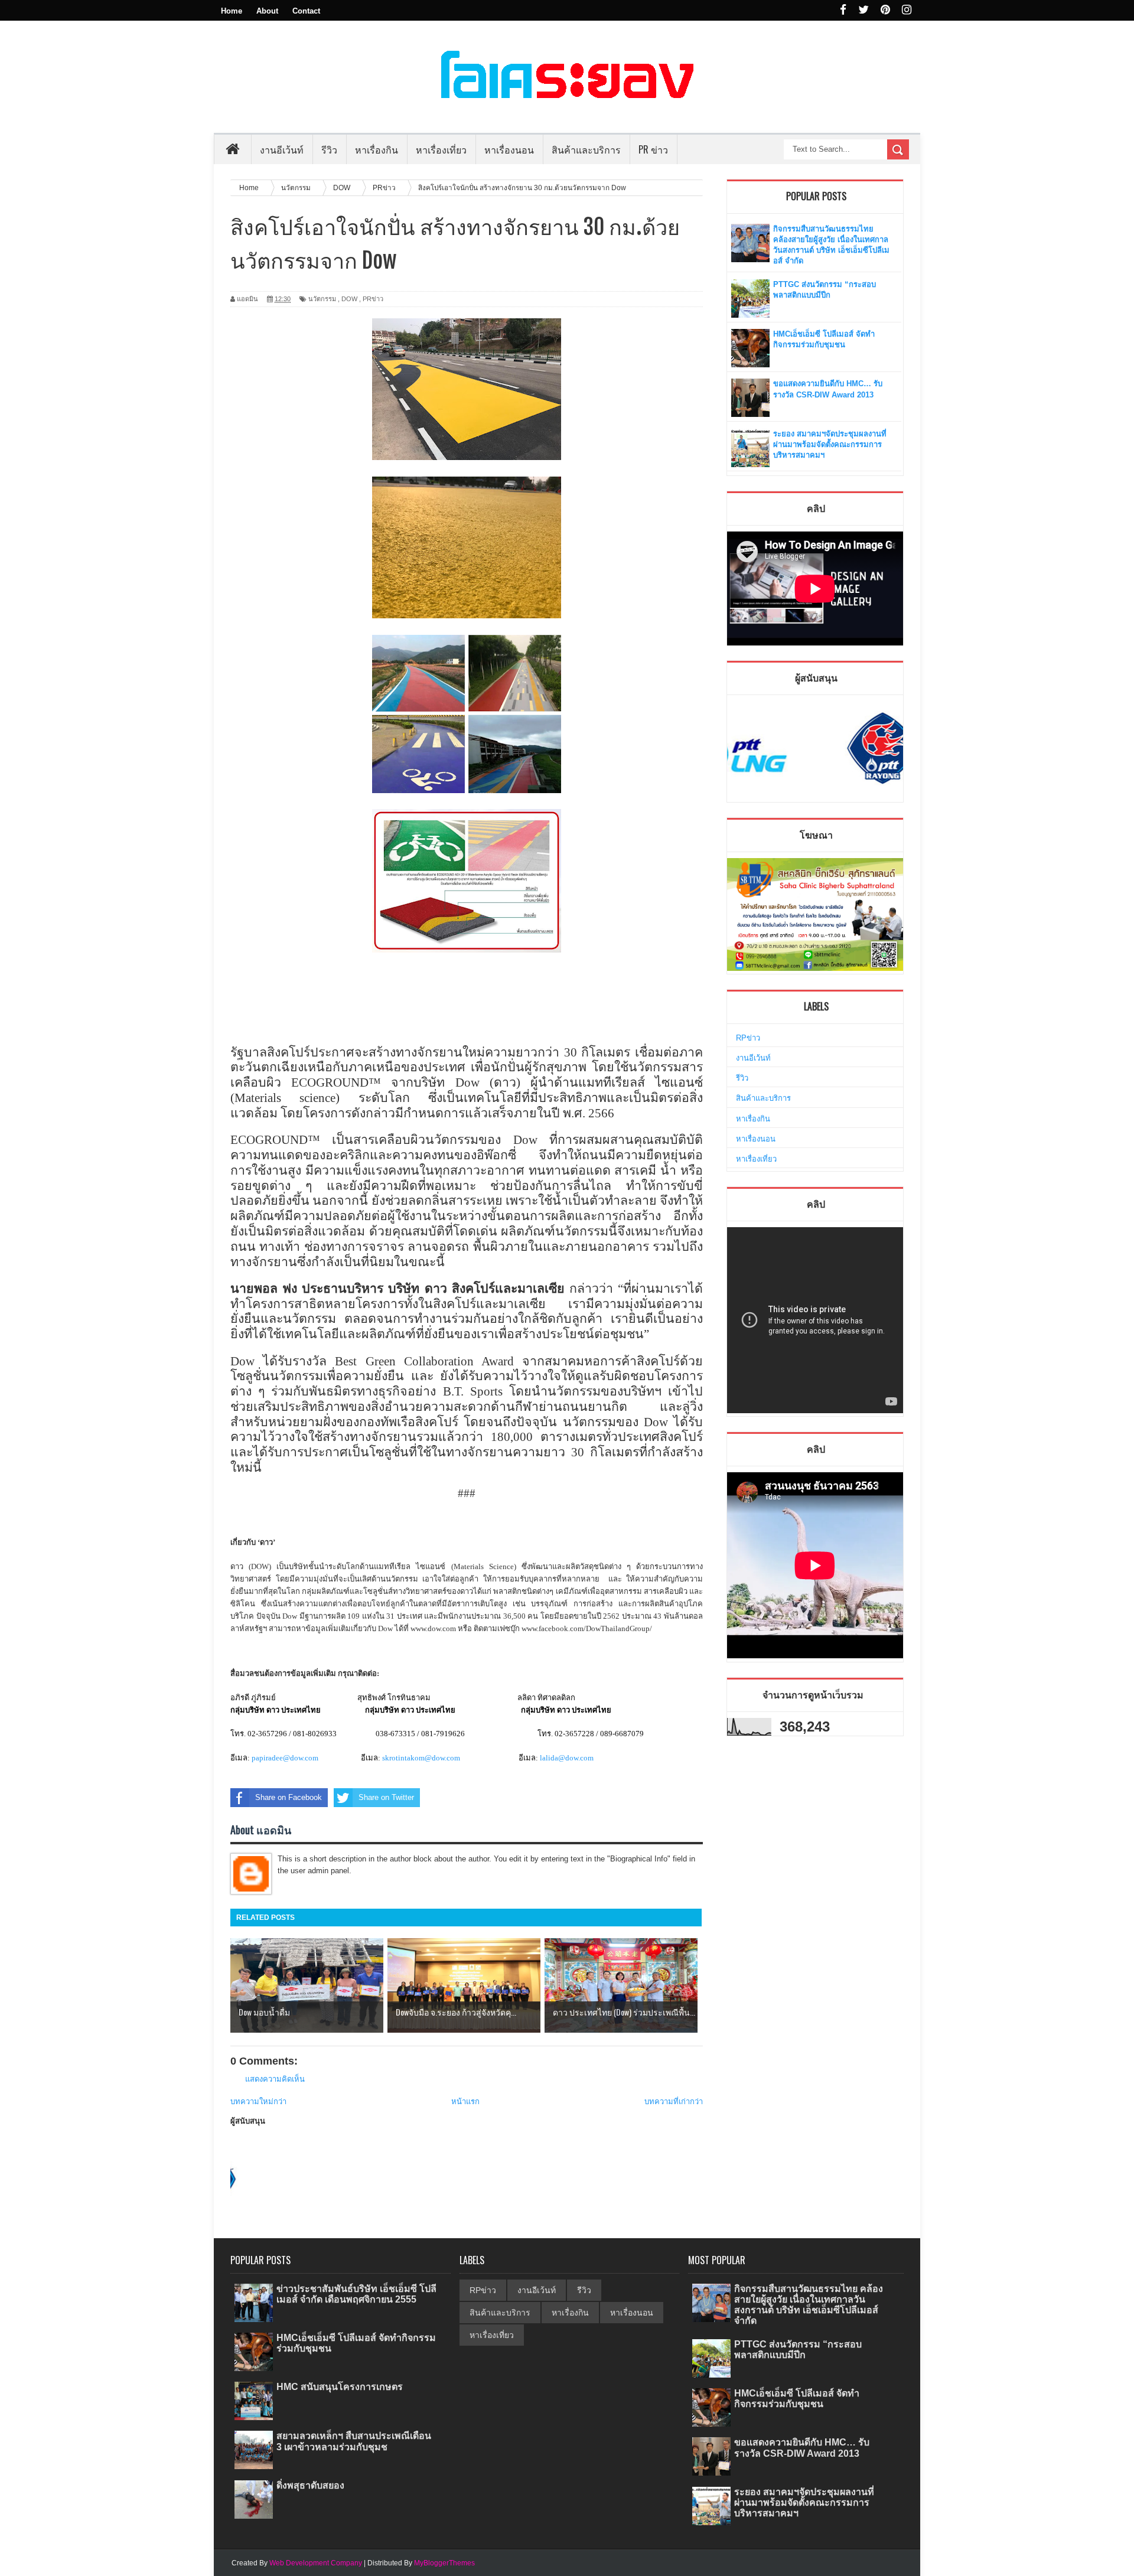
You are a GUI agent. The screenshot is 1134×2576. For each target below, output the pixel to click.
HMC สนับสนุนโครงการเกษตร (340, 2387)
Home (232, 11)
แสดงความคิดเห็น (275, 2079)
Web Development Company (316, 2563)
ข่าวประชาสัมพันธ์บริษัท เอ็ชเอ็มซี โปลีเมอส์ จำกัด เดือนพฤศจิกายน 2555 (356, 2294)
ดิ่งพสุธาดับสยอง (310, 2485)
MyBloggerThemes (444, 2563)
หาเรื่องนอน (756, 1139)
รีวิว (742, 1078)
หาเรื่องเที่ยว (756, 1159)
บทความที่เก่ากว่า (674, 2101)
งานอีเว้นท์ (282, 149)
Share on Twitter (386, 1797)
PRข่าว (373, 299)
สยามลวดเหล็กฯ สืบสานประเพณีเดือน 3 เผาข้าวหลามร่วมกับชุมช (354, 2441)
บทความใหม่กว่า (258, 2101)
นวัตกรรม (322, 299)
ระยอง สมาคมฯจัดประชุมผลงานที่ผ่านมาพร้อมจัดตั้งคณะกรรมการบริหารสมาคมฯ (830, 444)
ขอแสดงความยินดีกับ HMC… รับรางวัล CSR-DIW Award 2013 (802, 2448)
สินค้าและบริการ (763, 1098)
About (267, 11)
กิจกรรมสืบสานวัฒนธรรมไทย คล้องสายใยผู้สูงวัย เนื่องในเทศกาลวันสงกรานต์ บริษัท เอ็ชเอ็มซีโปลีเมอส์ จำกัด (809, 2305)
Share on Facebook (289, 1797)
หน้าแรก (465, 2101)
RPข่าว (748, 1038)
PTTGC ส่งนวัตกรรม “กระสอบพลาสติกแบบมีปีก (798, 2350)
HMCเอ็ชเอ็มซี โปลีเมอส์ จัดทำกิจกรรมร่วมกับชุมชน (797, 2399)
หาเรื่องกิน (753, 1119)
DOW (349, 299)
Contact (306, 11)
